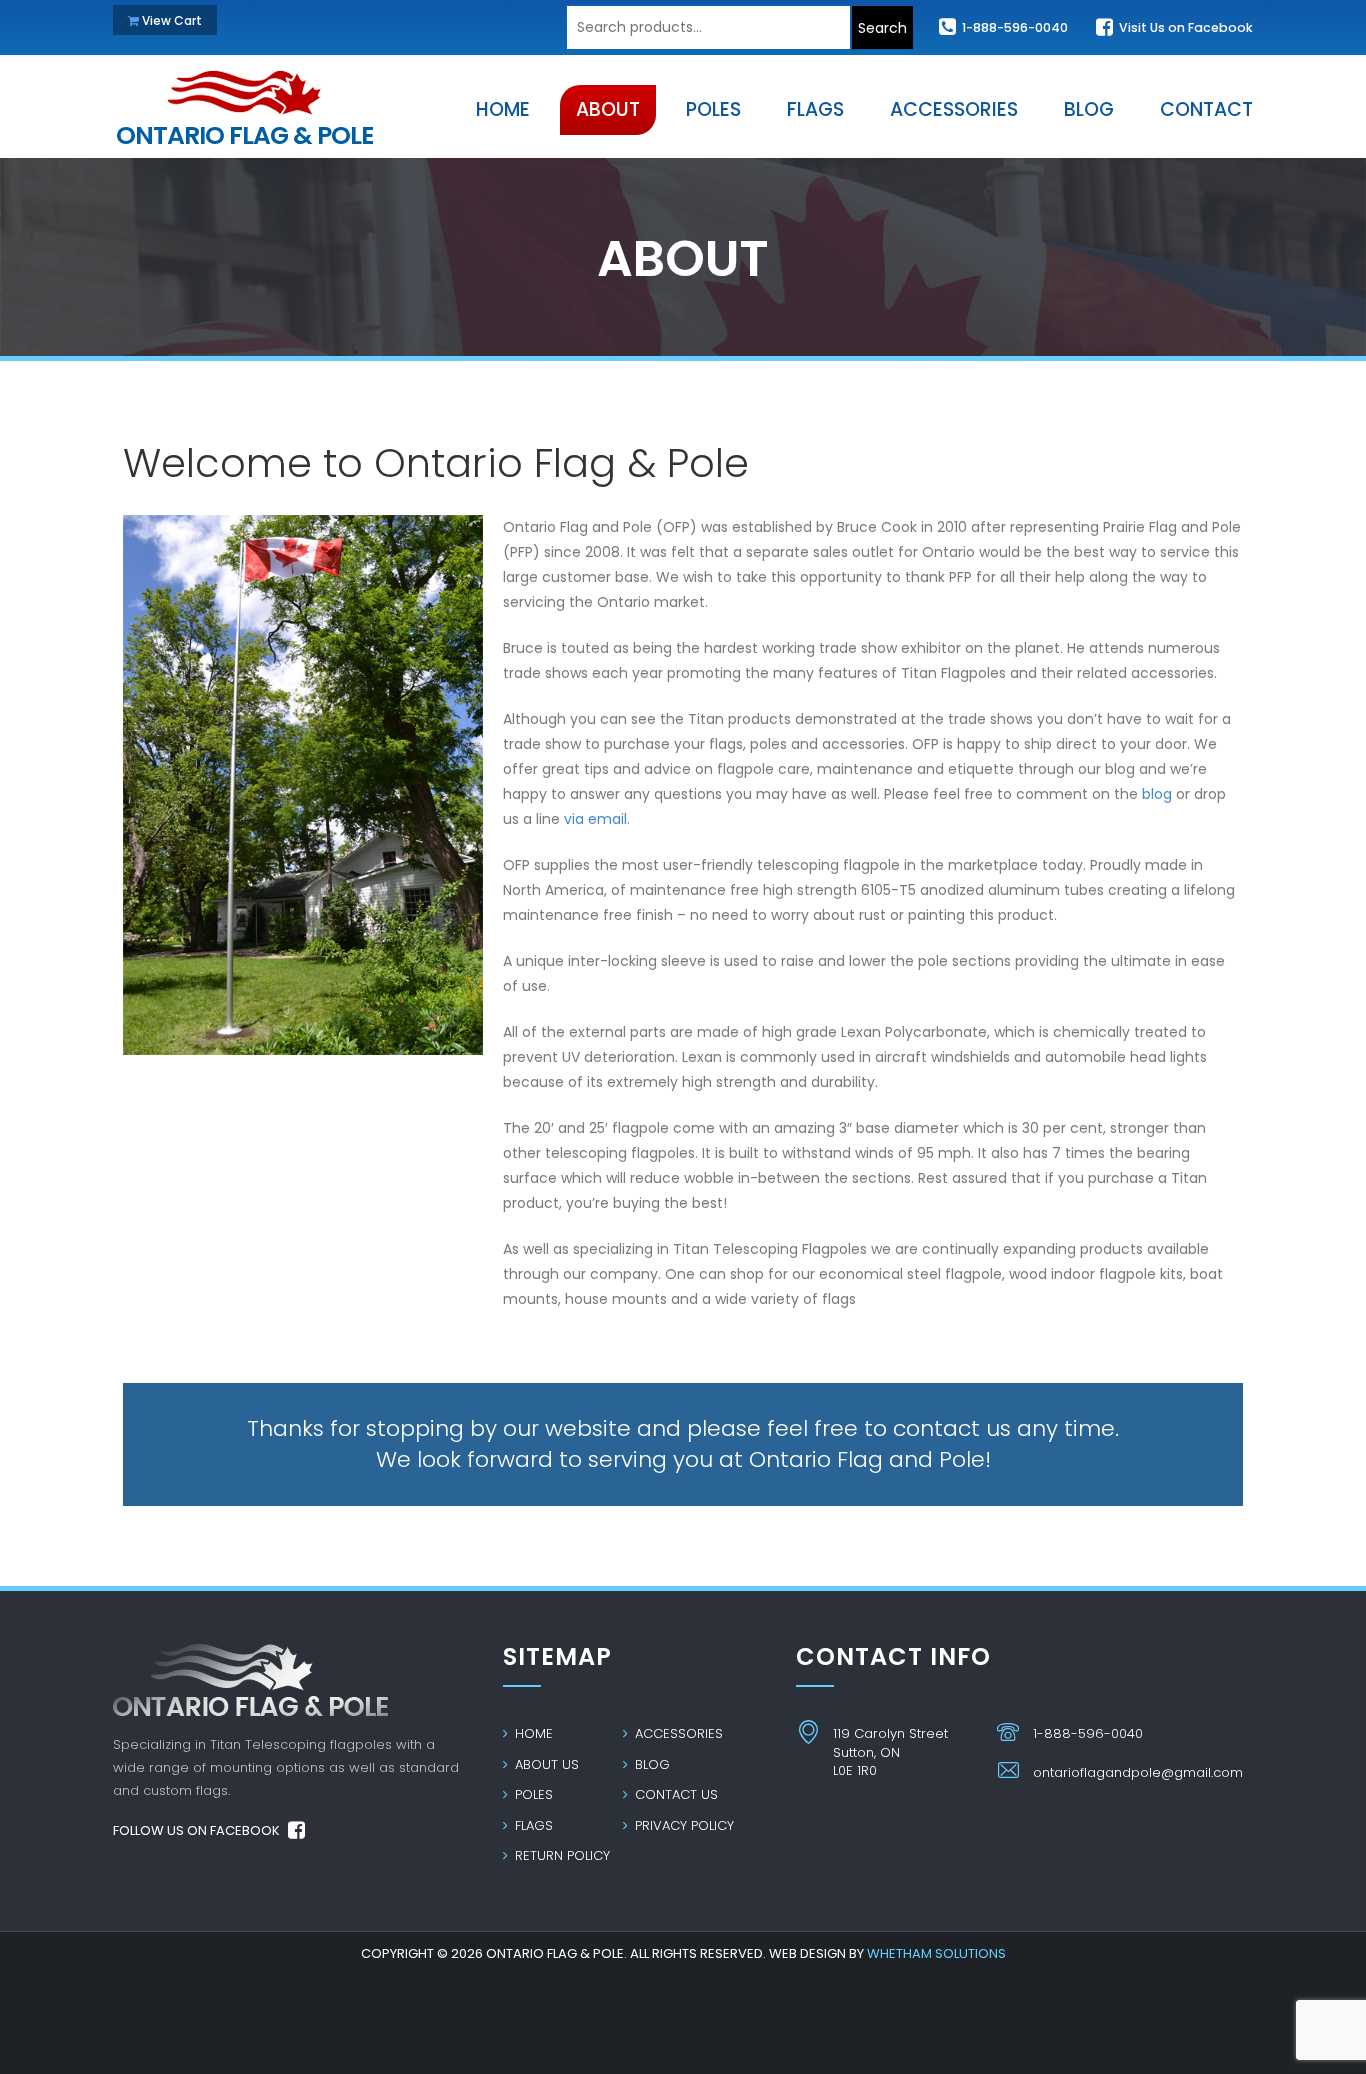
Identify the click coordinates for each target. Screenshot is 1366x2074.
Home (532, 1733)
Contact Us (674, 1794)
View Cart (170, 20)
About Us (545, 1764)
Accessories (677, 1733)
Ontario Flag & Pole (244, 130)
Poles (532, 1794)
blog (1159, 794)
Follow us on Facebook (198, 1830)
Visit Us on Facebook (1184, 27)
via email (595, 819)
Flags (532, 1825)
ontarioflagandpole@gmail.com (1138, 1772)
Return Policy (560, 1855)
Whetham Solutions (936, 1953)
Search (882, 28)
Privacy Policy (682, 1825)
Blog (650, 1764)
